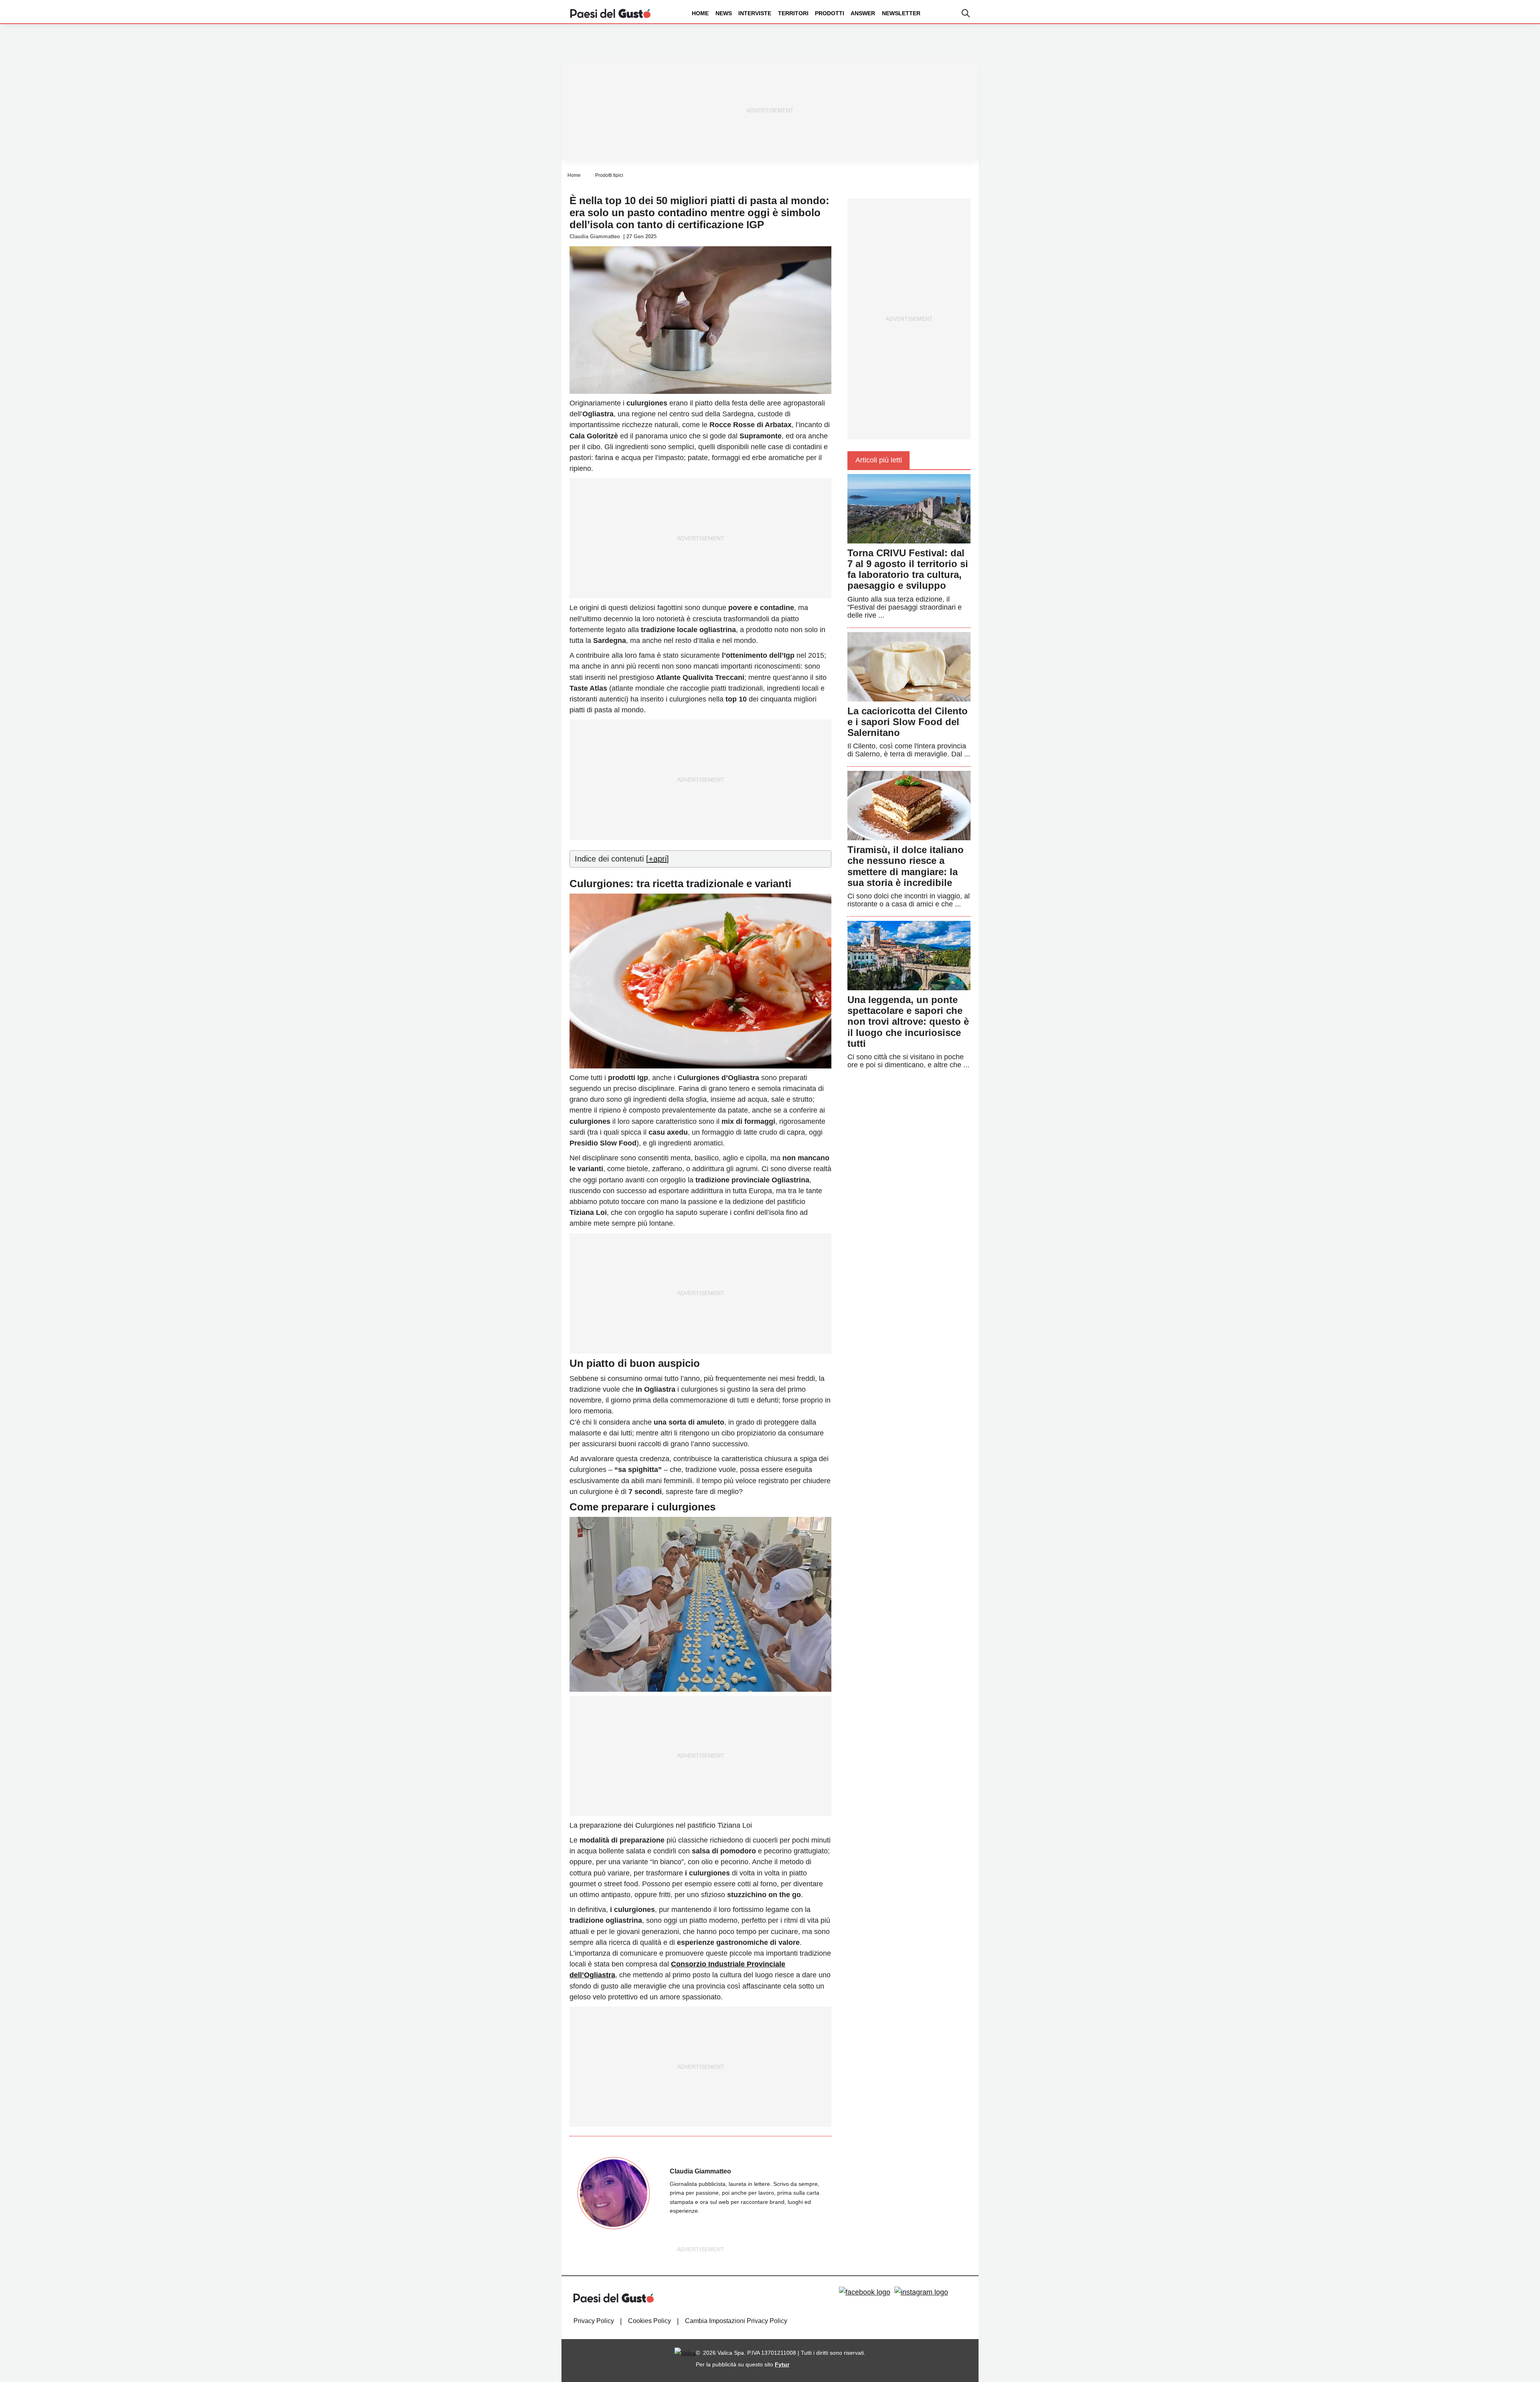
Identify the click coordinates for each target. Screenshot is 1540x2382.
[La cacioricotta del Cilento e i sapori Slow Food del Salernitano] (909, 666)
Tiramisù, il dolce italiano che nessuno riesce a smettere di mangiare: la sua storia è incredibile (906, 866)
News (724, 13)
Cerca (1477, 44)
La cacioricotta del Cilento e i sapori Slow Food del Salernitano (908, 722)
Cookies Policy (649, 2321)
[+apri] (658, 859)
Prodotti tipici (609, 175)
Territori (793, 13)
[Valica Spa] (685, 2353)
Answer (863, 13)
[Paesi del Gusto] (610, 13)
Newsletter (901, 13)
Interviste (755, 13)
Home (700, 13)
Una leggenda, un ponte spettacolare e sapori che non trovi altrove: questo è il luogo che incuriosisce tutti (908, 1022)
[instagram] (921, 2292)
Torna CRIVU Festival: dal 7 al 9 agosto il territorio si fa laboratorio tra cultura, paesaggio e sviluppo (908, 569)
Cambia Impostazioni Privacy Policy (736, 2321)
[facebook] (865, 2292)
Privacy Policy (594, 2321)
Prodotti (830, 13)
